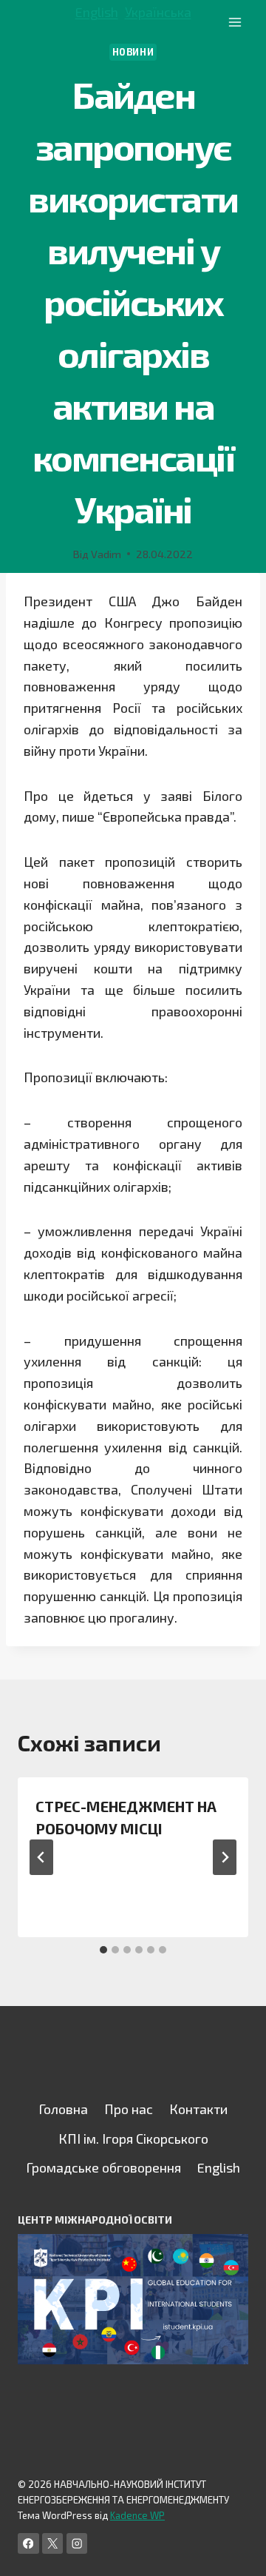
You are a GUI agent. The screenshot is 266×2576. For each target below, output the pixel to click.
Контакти (198, 2109)
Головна (63, 2109)
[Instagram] (77, 2544)
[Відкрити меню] (235, 22)
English (97, 12)
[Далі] (225, 1857)
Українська (158, 12)
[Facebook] (28, 2544)
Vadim (106, 554)
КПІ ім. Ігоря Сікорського (133, 2139)
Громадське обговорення (103, 2167)
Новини (133, 52)
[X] (53, 2544)
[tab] (103, 1950)
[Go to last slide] (41, 1857)
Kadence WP (137, 2515)
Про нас (129, 2109)
